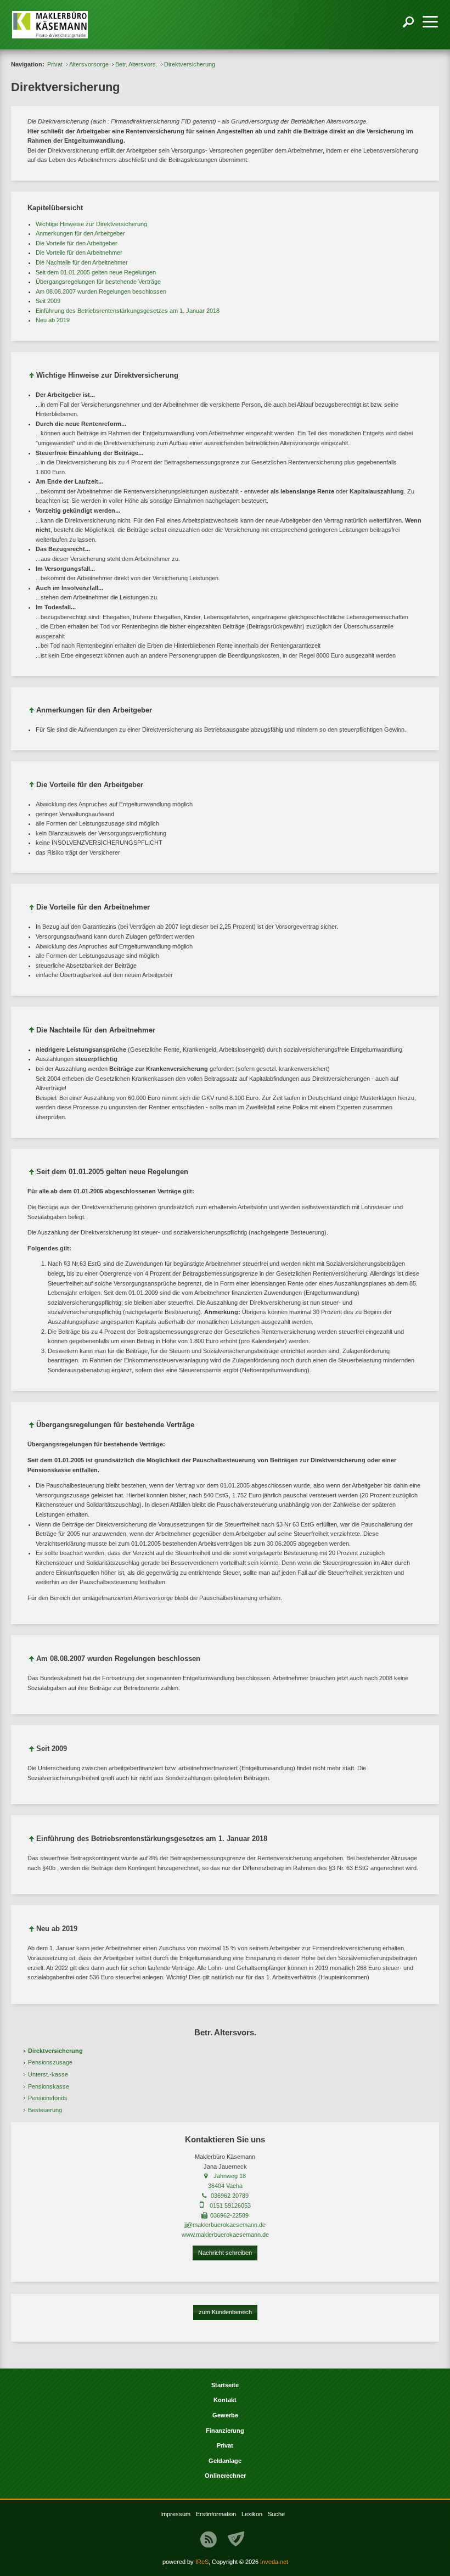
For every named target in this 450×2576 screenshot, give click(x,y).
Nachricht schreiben (225, 2253)
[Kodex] (236, 2539)
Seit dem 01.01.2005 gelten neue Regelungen (96, 272)
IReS (202, 2562)
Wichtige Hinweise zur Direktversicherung (91, 224)
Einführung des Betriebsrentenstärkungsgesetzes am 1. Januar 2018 (128, 311)
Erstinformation (216, 2514)
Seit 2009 (48, 301)
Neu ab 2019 (53, 320)
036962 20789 (230, 2196)
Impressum (175, 2514)
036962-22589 (229, 2215)
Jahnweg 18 (230, 2176)
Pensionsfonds (48, 2098)
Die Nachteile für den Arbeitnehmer (82, 262)
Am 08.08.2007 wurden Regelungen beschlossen (101, 291)
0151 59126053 (230, 2205)
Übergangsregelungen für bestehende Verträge (98, 282)
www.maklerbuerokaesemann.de (225, 2235)
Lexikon (252, 2514)
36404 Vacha (225, 2186)
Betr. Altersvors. (136, 64)
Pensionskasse (49, 2086)
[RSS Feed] (209, 2539)
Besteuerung (45, 2110)
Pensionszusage (50, 2062)
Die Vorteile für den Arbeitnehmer (79, 252)
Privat (55, 64)
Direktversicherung (55, 2051)
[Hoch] (32, 377)
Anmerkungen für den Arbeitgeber (80, 233)
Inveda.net (274, 2562)
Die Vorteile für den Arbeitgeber (77, 243)
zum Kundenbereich (225, 2312)
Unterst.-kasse (48, 2074)
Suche (276, 2514)
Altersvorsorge (89, 64)
